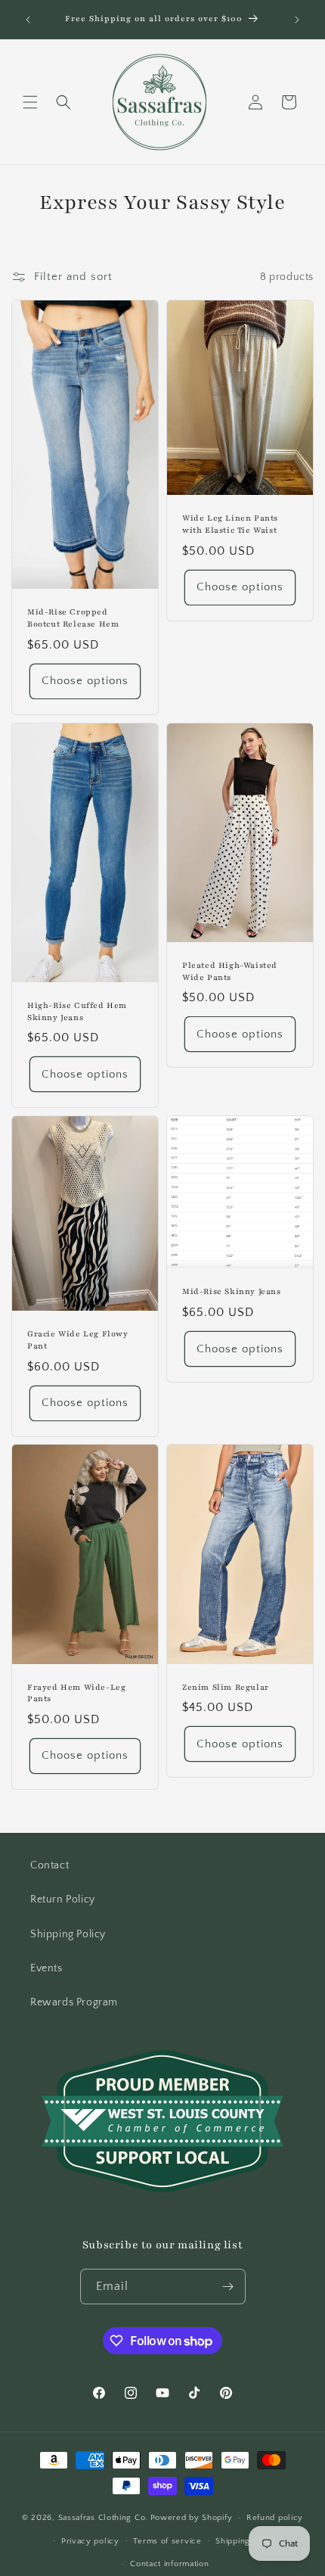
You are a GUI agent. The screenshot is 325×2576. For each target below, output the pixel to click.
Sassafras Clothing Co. (103, 2518)
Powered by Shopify (192, 2518)
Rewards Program (74, 2002)
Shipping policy (247, 2541)
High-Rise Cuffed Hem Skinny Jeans (77, 1011)
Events (46, 1968)
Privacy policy (90, 2541)
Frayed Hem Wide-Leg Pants (76, 1693)
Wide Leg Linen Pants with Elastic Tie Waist (230, 525)
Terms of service (167, 2541)
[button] (30, 102)
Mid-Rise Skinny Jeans (232, 1291)
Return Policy (63, 1899)
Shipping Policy (68, 1934)
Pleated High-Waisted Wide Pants (230, 971)
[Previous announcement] (28, 20)
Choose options (85, 681)
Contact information (169, 2564)
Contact (50, 1865)
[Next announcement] (297, 20)
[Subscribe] (228, 2287)
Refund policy (275, 2518)
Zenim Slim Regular (226, 1687)
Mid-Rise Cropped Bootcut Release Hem (73, 619)
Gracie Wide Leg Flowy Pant (78, 1340)
